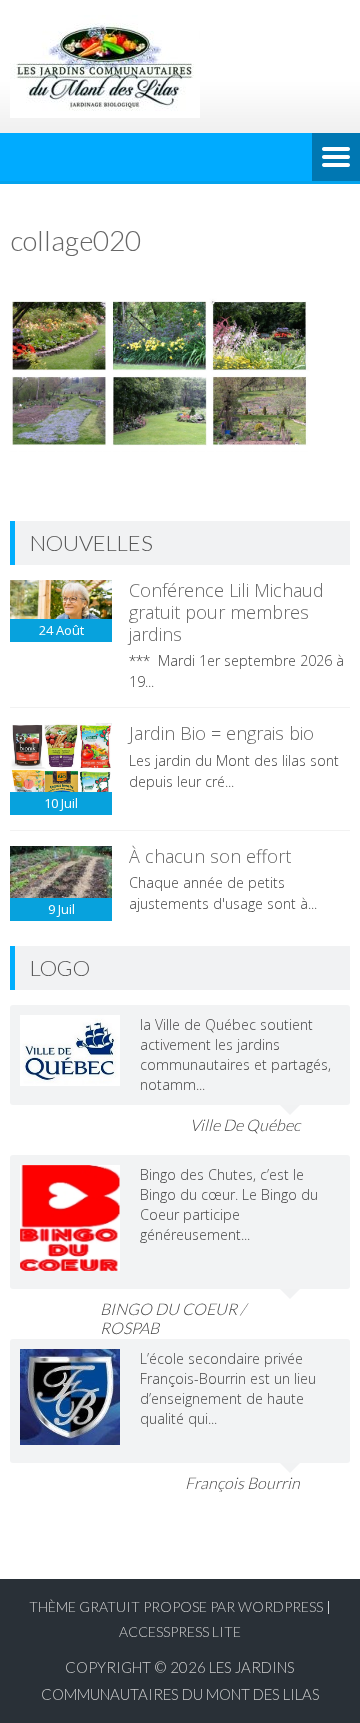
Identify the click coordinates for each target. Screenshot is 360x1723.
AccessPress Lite (180, 1631)
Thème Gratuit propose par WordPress (176, 1606)
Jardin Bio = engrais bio (221, 733)
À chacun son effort (210, 856)
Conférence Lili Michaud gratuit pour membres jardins (226, 611)
